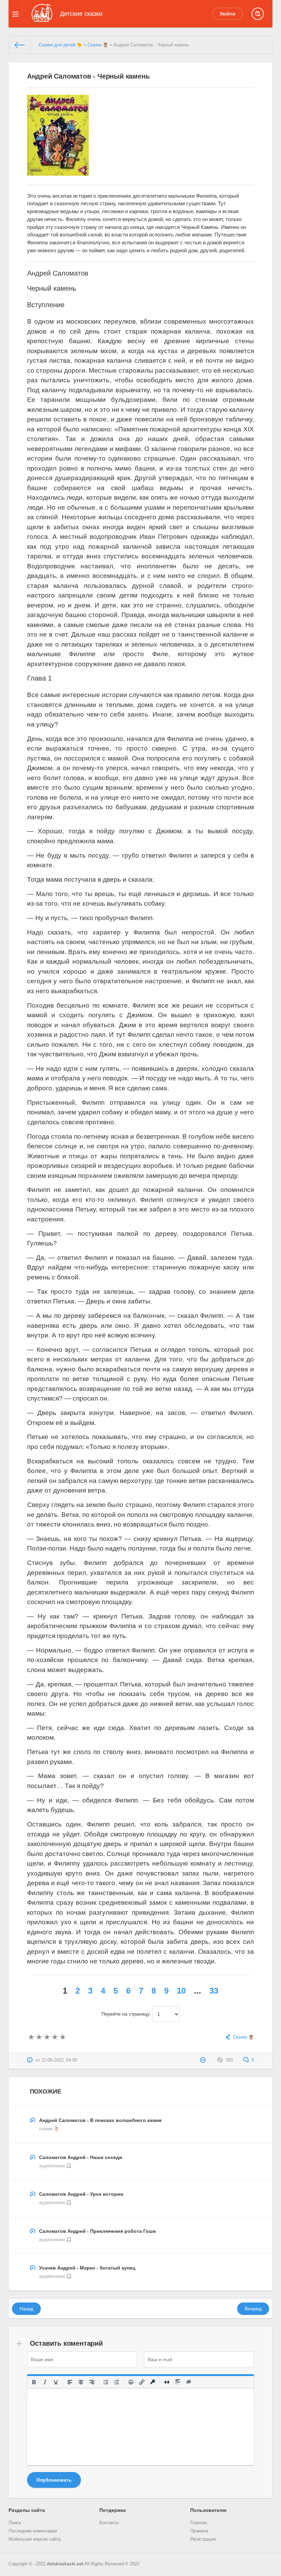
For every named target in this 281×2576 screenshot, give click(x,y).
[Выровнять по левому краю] (70, 2382)
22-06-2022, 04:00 (59, 2060)
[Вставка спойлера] (178, 2382)
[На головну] (20, 45)
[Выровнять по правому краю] (92, 2382)
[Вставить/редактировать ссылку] (142, 2382)
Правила (199, 2531)
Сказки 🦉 (98, 45)
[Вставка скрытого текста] (189, 2382)
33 (214, 1991)
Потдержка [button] (113, 2510)
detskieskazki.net (65, 2564)
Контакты (109, 2523)
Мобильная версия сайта (35, 2539)
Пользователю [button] (208, 2510)
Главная (199, 2523)
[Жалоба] (204, 2060)
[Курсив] (45, 2382)
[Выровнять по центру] (81, 2382)
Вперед (253, 2309)
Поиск (15, 2523)
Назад (26, 2309)
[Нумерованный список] (117, 2382)
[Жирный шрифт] (34, 2382)
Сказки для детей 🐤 (60, 45)
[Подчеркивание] (56, 2382)
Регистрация (203, 2539)
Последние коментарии (33, 2531)
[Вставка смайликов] (131, 2382)
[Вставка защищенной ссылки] (153, 2382)
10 (181, 1991)
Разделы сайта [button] (27, 2510)
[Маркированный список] (106, 2382)
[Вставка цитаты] (167, 2382)
